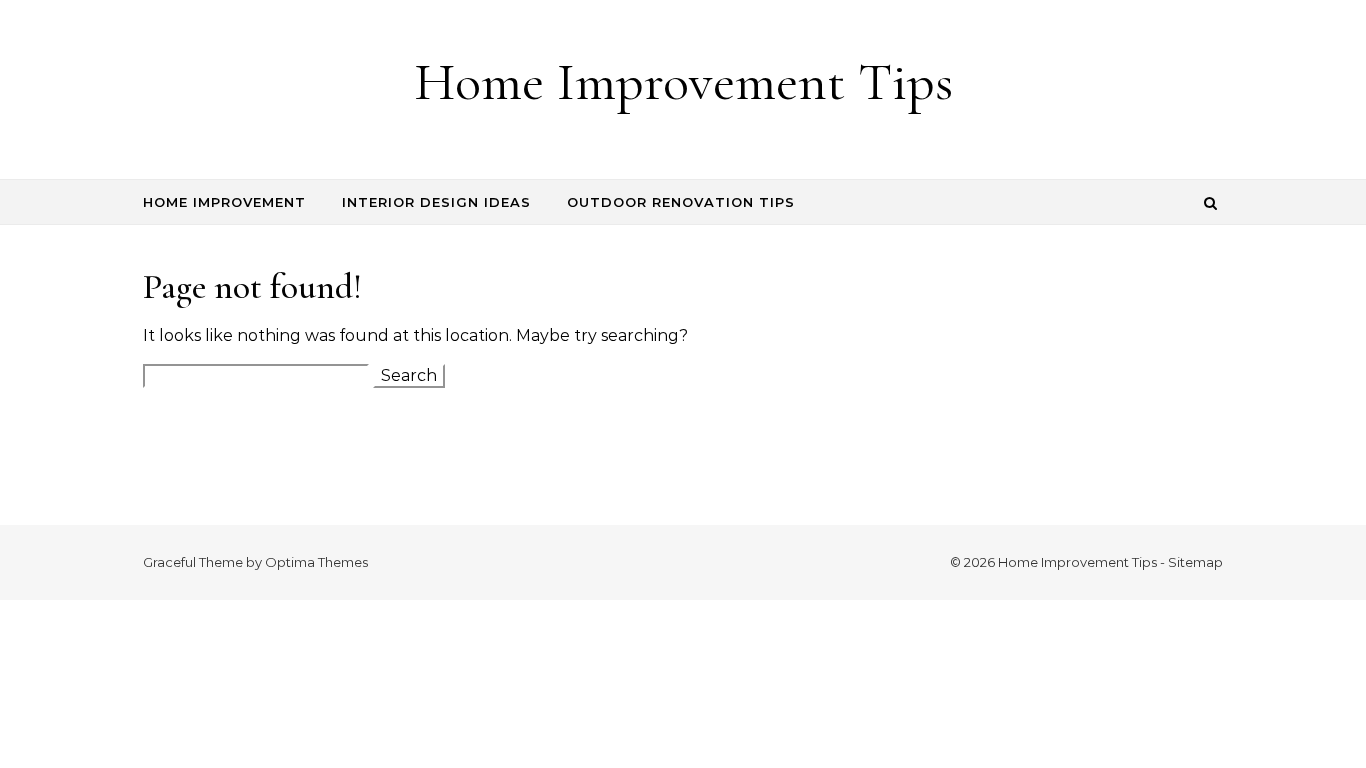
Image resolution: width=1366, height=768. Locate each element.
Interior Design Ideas (436, 202)
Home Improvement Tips (683, 81)
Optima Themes (316, 562)
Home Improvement (224, 202)
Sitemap (1195, 562)
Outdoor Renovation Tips (681, 202)
